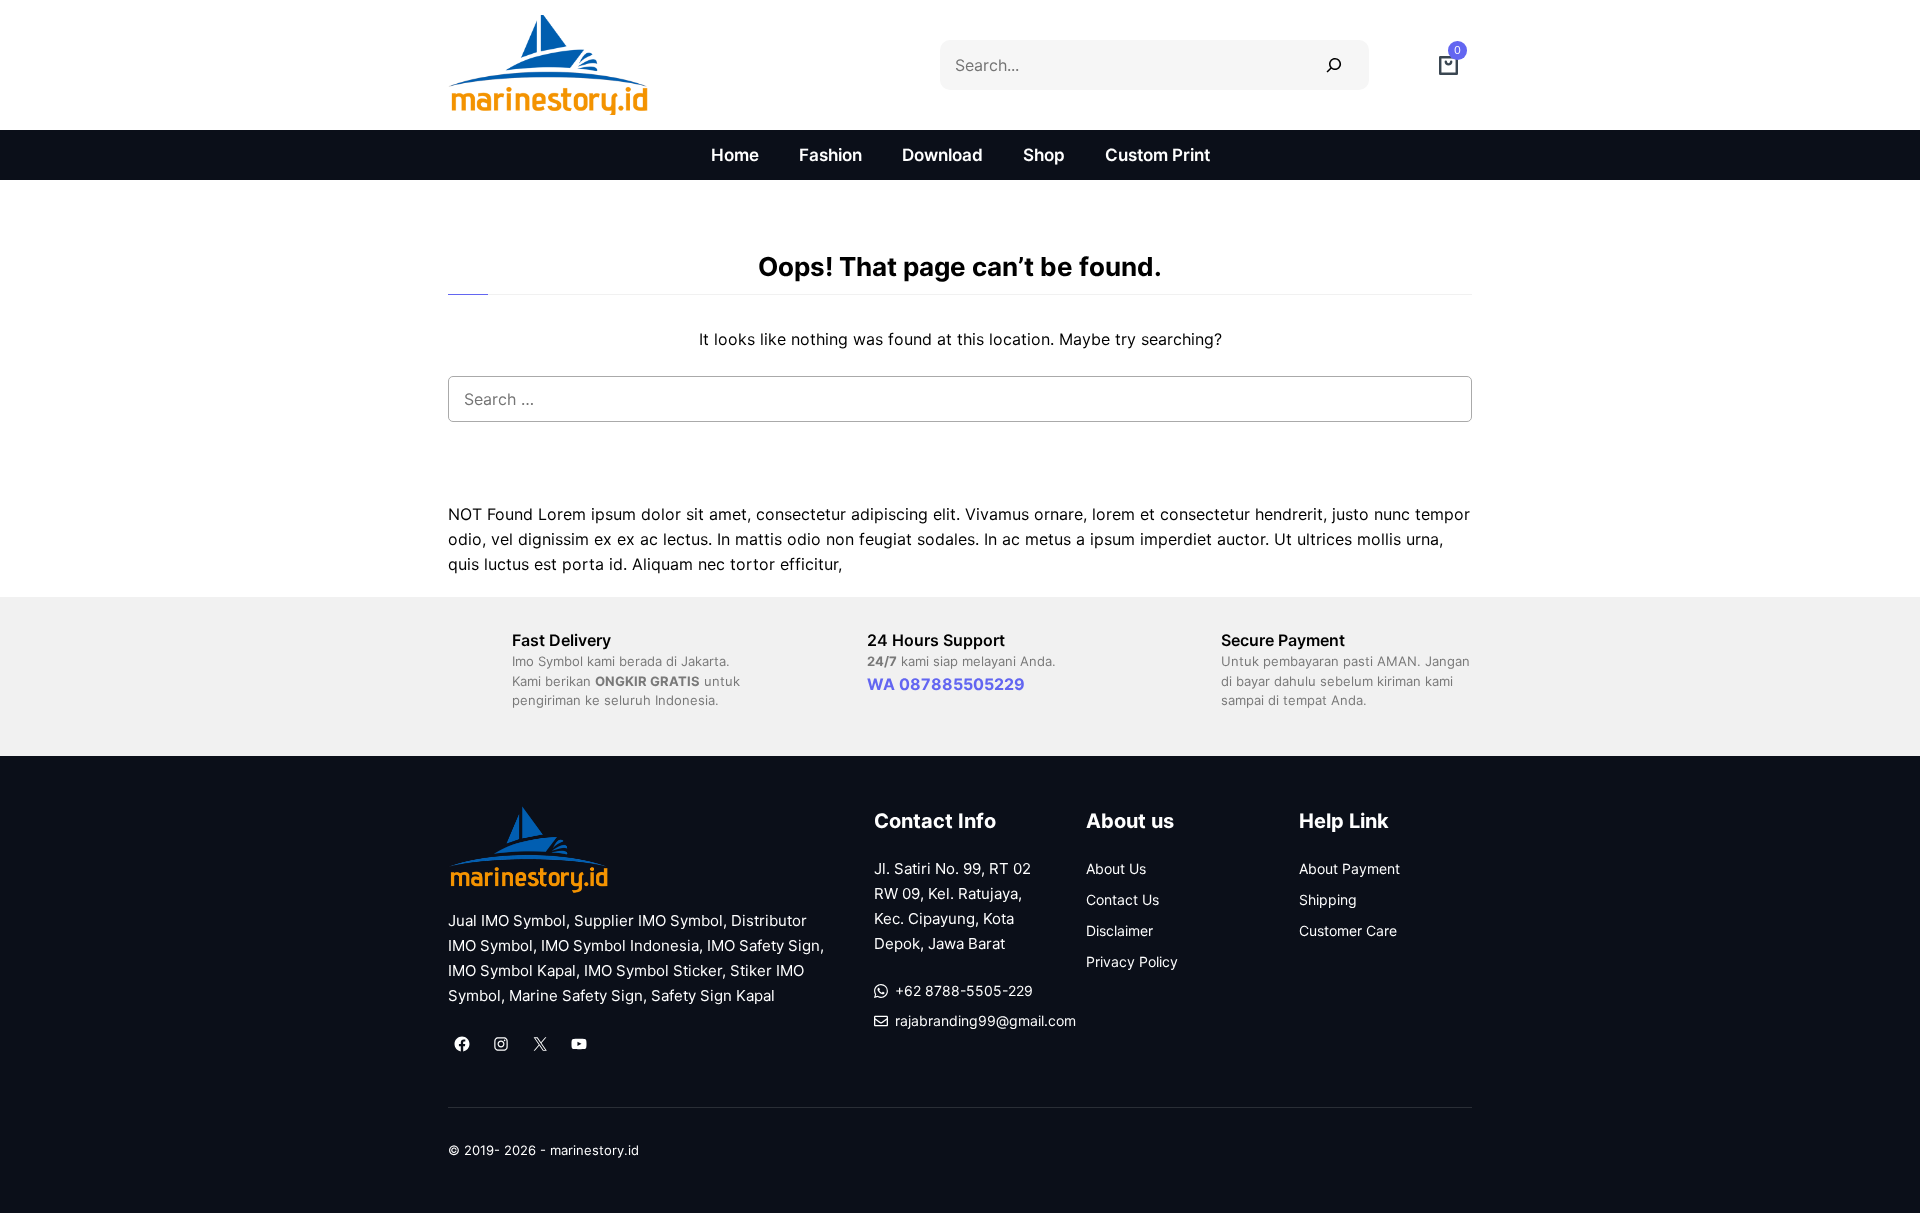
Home (735, 155)
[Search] (1333, 64)
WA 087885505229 (946, 684)
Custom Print (1157, 155)
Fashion (830, 155)
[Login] (1404, 65)
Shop (1044, 155)
